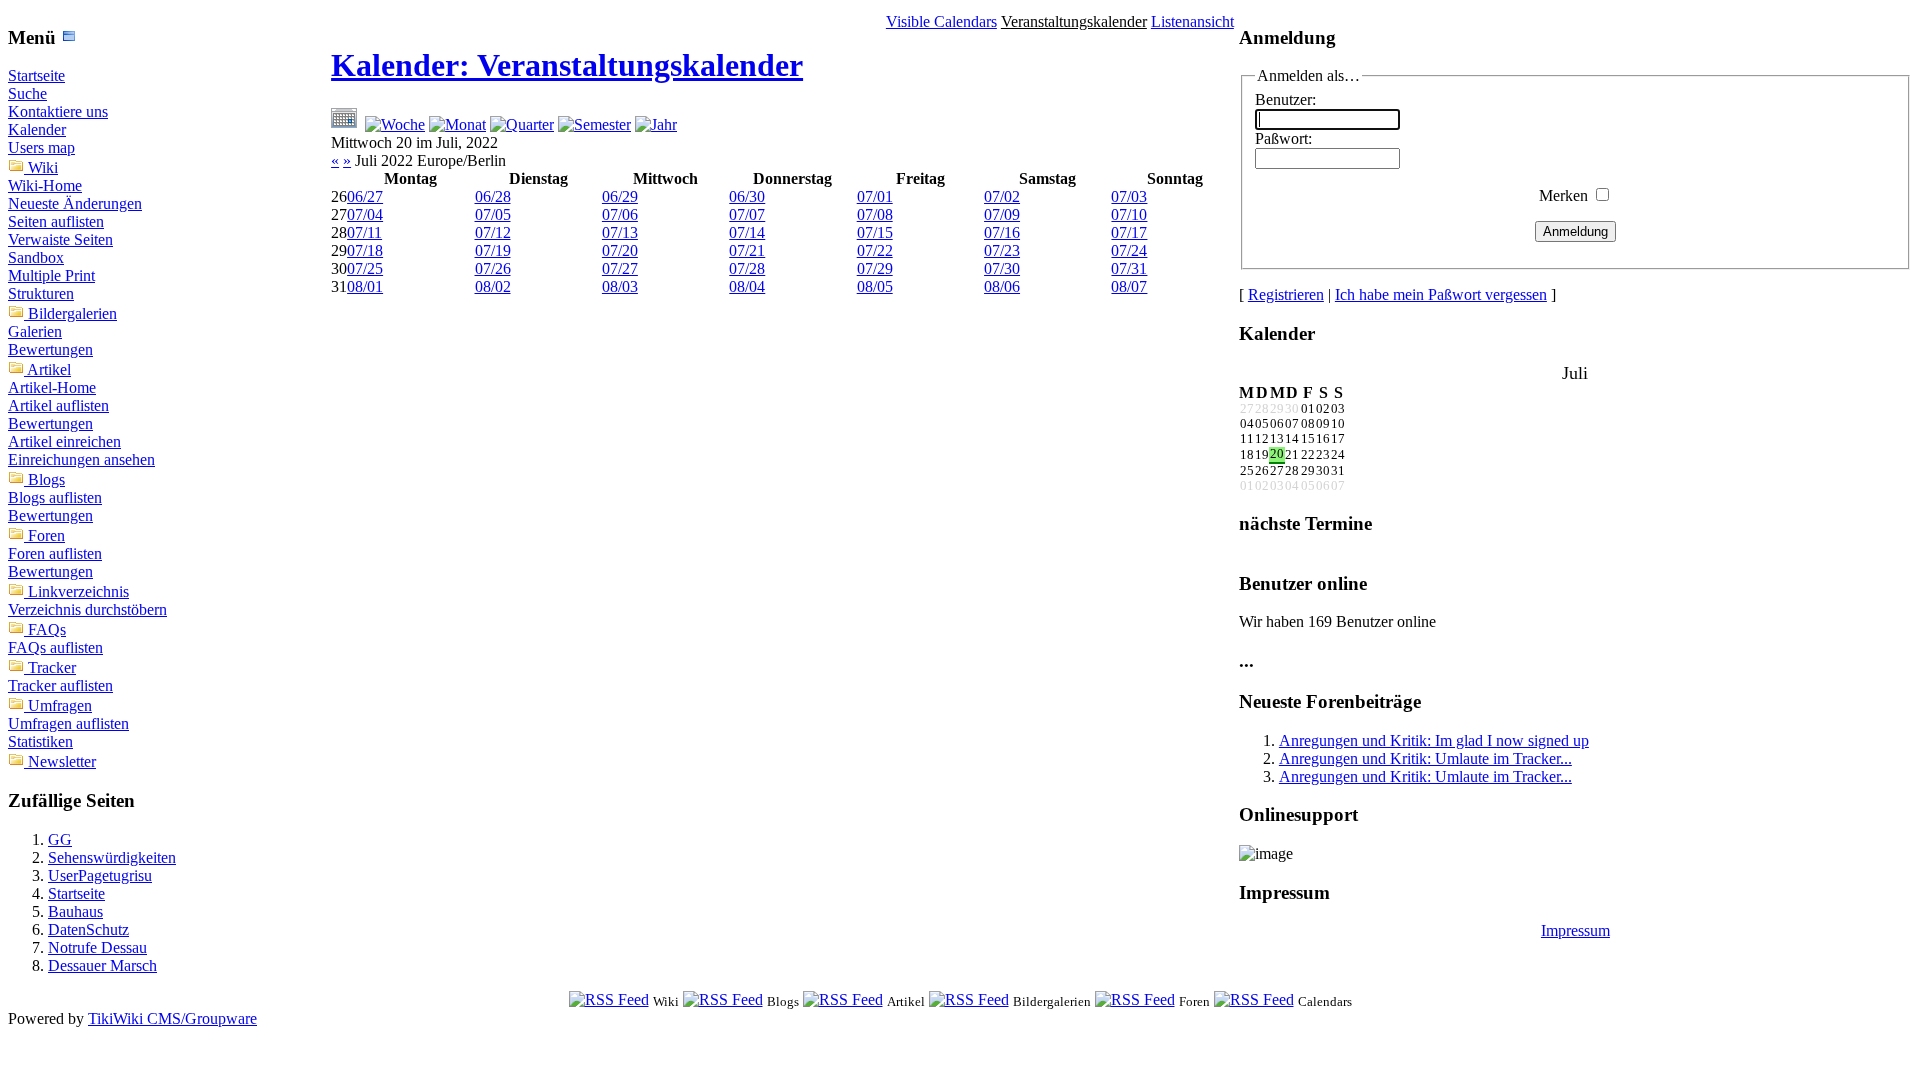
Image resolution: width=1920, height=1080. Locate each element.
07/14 (747, 232)
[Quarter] (522, 124)
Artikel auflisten (58, 405)
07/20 (620, 250)
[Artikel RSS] (843, 1000)
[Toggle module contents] (69, 37)
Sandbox (36, 257)
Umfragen (60, 705)
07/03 (1129, 196)
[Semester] (594, 124)
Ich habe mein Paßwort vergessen (1441, 294)
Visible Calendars (941, 21)
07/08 (875, 214)
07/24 (1129, 250)
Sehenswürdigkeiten (112, 857)
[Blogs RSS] (723, 1000)
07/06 (620, 214)
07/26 (493, 268)
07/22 (875, 250)
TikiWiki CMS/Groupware (172, 1018)
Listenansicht (1192, 21)
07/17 (1129, 232)
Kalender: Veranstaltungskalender (567, 65)
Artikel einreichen (64, 441)
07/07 (747, 214)
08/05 (875, 286)
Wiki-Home (45, 185)
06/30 (747, 196)
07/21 (747, 250)
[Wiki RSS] (609, 1000)
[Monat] (457, 124)
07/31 (1129, 268)
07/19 (493, 250)
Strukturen (41, 293)
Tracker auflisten (60, 685)
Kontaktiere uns (58, 111)
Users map (41, 147)
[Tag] (346, 124)
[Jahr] (656, 124)
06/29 (620, 196)
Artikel (49, 369)
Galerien (35, 331)
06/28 (493, 196)
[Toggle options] (18, 167)
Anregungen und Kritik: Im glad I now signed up (1434, 740)
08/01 (365, 286)
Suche (27, 93)
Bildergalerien (72, 313)
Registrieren (1286, 294)
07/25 (365, 268)
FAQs (47, 629)
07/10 (1129, 214)
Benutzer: (1285, 99)
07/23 (1002, 250)
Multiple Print (51, 275)
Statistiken (40, 741)
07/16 (1002, 232)
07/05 (493, 214)
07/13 (620, 232)
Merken (1563, 195)
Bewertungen (50, 349)
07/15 (875, 232)
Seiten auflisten (56, 221)
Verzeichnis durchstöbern (87, 609)
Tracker (52, 667)
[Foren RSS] (1135, 1000)
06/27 (365, 196)
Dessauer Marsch (102, 965)
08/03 (620, 286)
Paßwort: (1283, 138)
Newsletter (62, 761)
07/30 (1002, 268)
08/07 (1129, 286)
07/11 (364, 232)
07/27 (620, 268)
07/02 (1002, 196)
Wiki (43, 167)
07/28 (747, 268)
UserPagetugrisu (100, 875)
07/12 (493, 232)
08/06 (1002, 286)
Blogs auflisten (55, 497)
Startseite (36, 75)
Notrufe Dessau (97, 947)
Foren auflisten (55, 553)
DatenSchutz (88, 929)
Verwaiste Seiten (60, 239)
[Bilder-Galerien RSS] (969, 1000)
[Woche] (395, 124)
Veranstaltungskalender (1074, 21)
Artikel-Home (52, 387)
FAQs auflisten (55, 647)
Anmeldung (1575, 231)
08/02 (493, 286)
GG (60, 839)
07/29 (875, 268)
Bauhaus (75, 911)
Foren (46, 535)
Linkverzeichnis (78, 591)
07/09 (1002, 214)
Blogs (46, 479)
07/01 (875, 196)
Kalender (37, 129)
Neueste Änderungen (75, 203)
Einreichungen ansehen (81, 459)
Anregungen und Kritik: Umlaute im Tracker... (1425, 758)
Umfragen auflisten (68, 723)
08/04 (747, 286)
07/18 (365, 250)
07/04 (365, 214)
